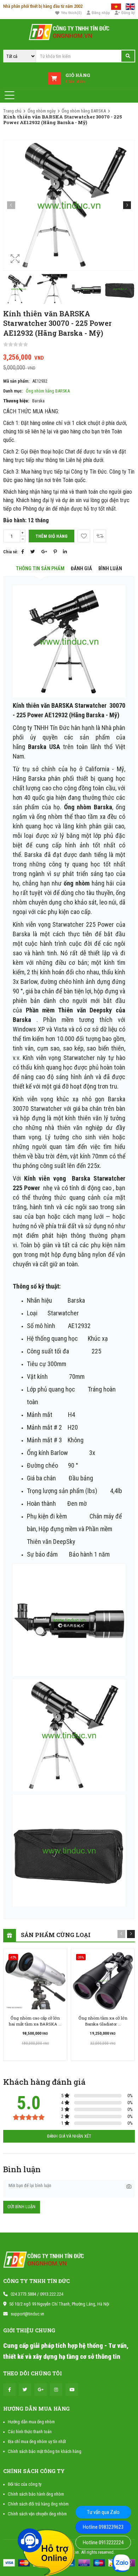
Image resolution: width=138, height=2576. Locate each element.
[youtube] (72, 2390)
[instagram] (56, 2390)
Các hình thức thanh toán (30, 2432)
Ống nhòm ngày (42, 111)
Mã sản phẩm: (16, 381)
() (71, 13)
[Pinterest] (55, 552)
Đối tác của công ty (25, 2484)
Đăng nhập (101, 13)
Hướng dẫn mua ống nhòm (31, 2422)
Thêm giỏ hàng (51, 536)
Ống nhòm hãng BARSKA (84, 111)
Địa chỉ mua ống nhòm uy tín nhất (37, 2441)
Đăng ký (128, 13)
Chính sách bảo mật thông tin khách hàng (45, 2451)
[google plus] (41, 2390)
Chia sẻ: (11, 552)
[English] (130, 6)
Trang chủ (12, 111)
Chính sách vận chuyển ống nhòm (37, 2514)
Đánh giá (81, 569)
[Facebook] (23, 552)
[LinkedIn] (65, 552)
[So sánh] (100, 536)
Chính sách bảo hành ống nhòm (36, 2494)
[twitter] (25, 2390)
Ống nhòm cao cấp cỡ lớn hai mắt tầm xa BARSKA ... (35, 2021)
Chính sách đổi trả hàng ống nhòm (38, 2504)
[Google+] (44, 552)
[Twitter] (33, 552)
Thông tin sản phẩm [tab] (40, 569)
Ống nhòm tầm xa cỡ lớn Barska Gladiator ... (103, 2021)
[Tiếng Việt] (116, 6)
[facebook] (9, 2390)
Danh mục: (13, 391)
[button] (127, 205)
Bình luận (110, 569)
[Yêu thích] (84, 536)
